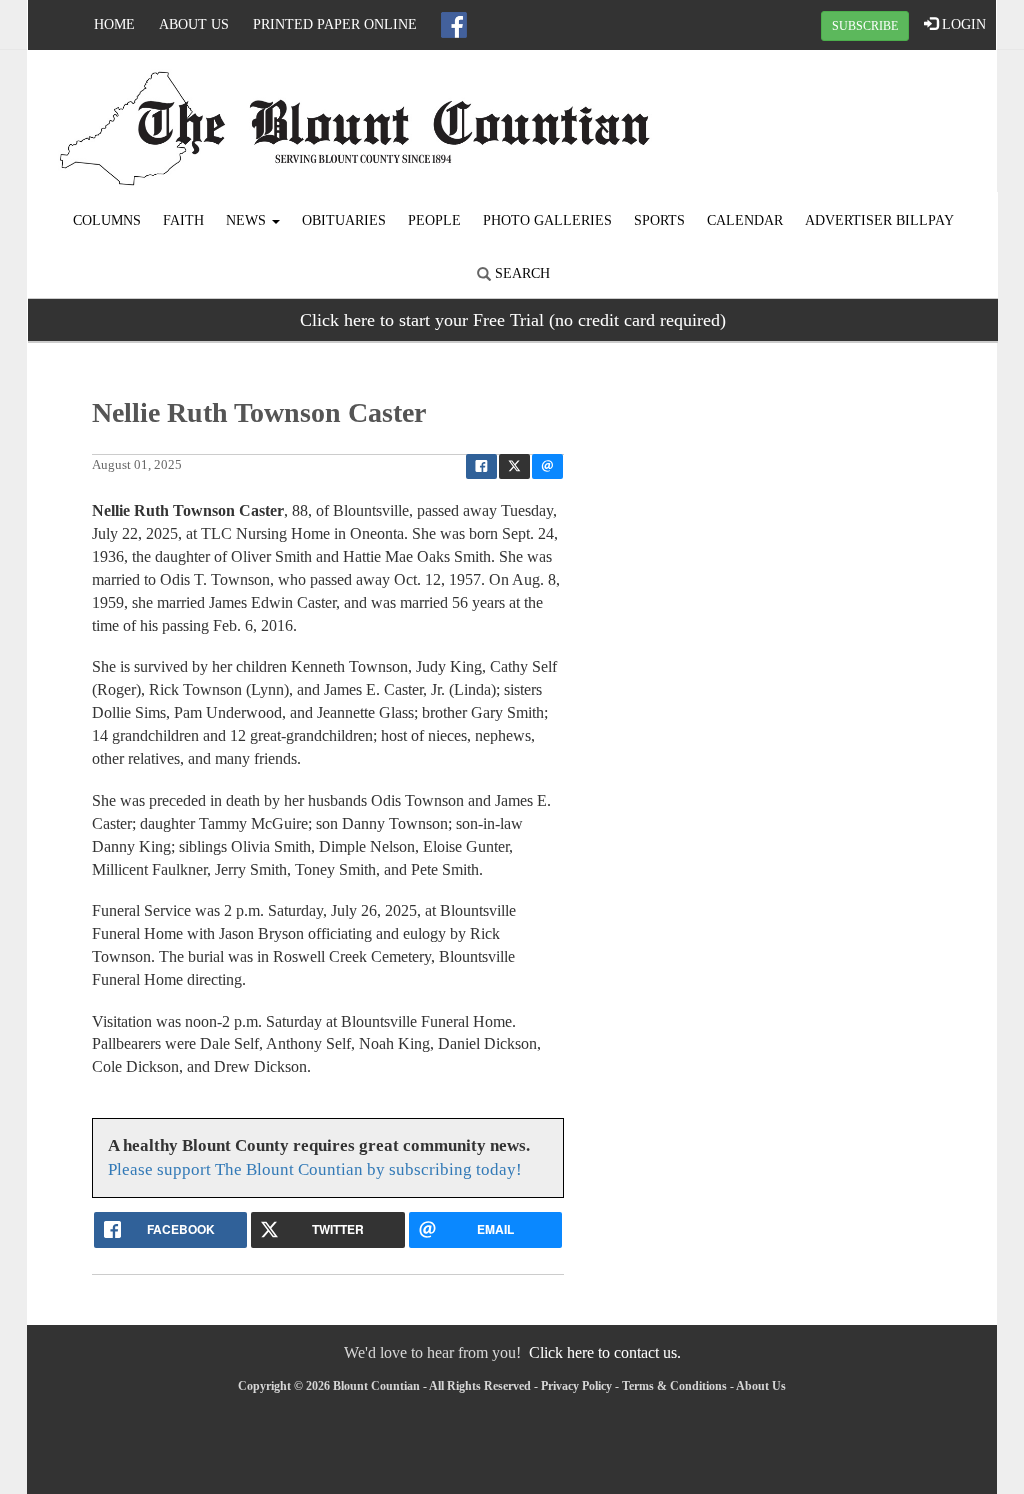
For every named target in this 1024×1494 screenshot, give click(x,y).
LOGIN (962, 24)
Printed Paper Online (335, 24)
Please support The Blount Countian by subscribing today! (315, 1169)
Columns (107, 220)
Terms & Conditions (674, 1386)
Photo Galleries (547, 220)
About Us (194, 24)
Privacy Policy (576, 1386)
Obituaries (344, 220)
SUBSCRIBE (865, 26)
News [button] (248, 220)
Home (114, 24)
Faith (183, 220)
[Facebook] (454, 25)
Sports (659, 220)
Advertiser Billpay (879, 220)
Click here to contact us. (605, 1352)
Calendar (745, 220)
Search (520, 273)
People (434, 220)
